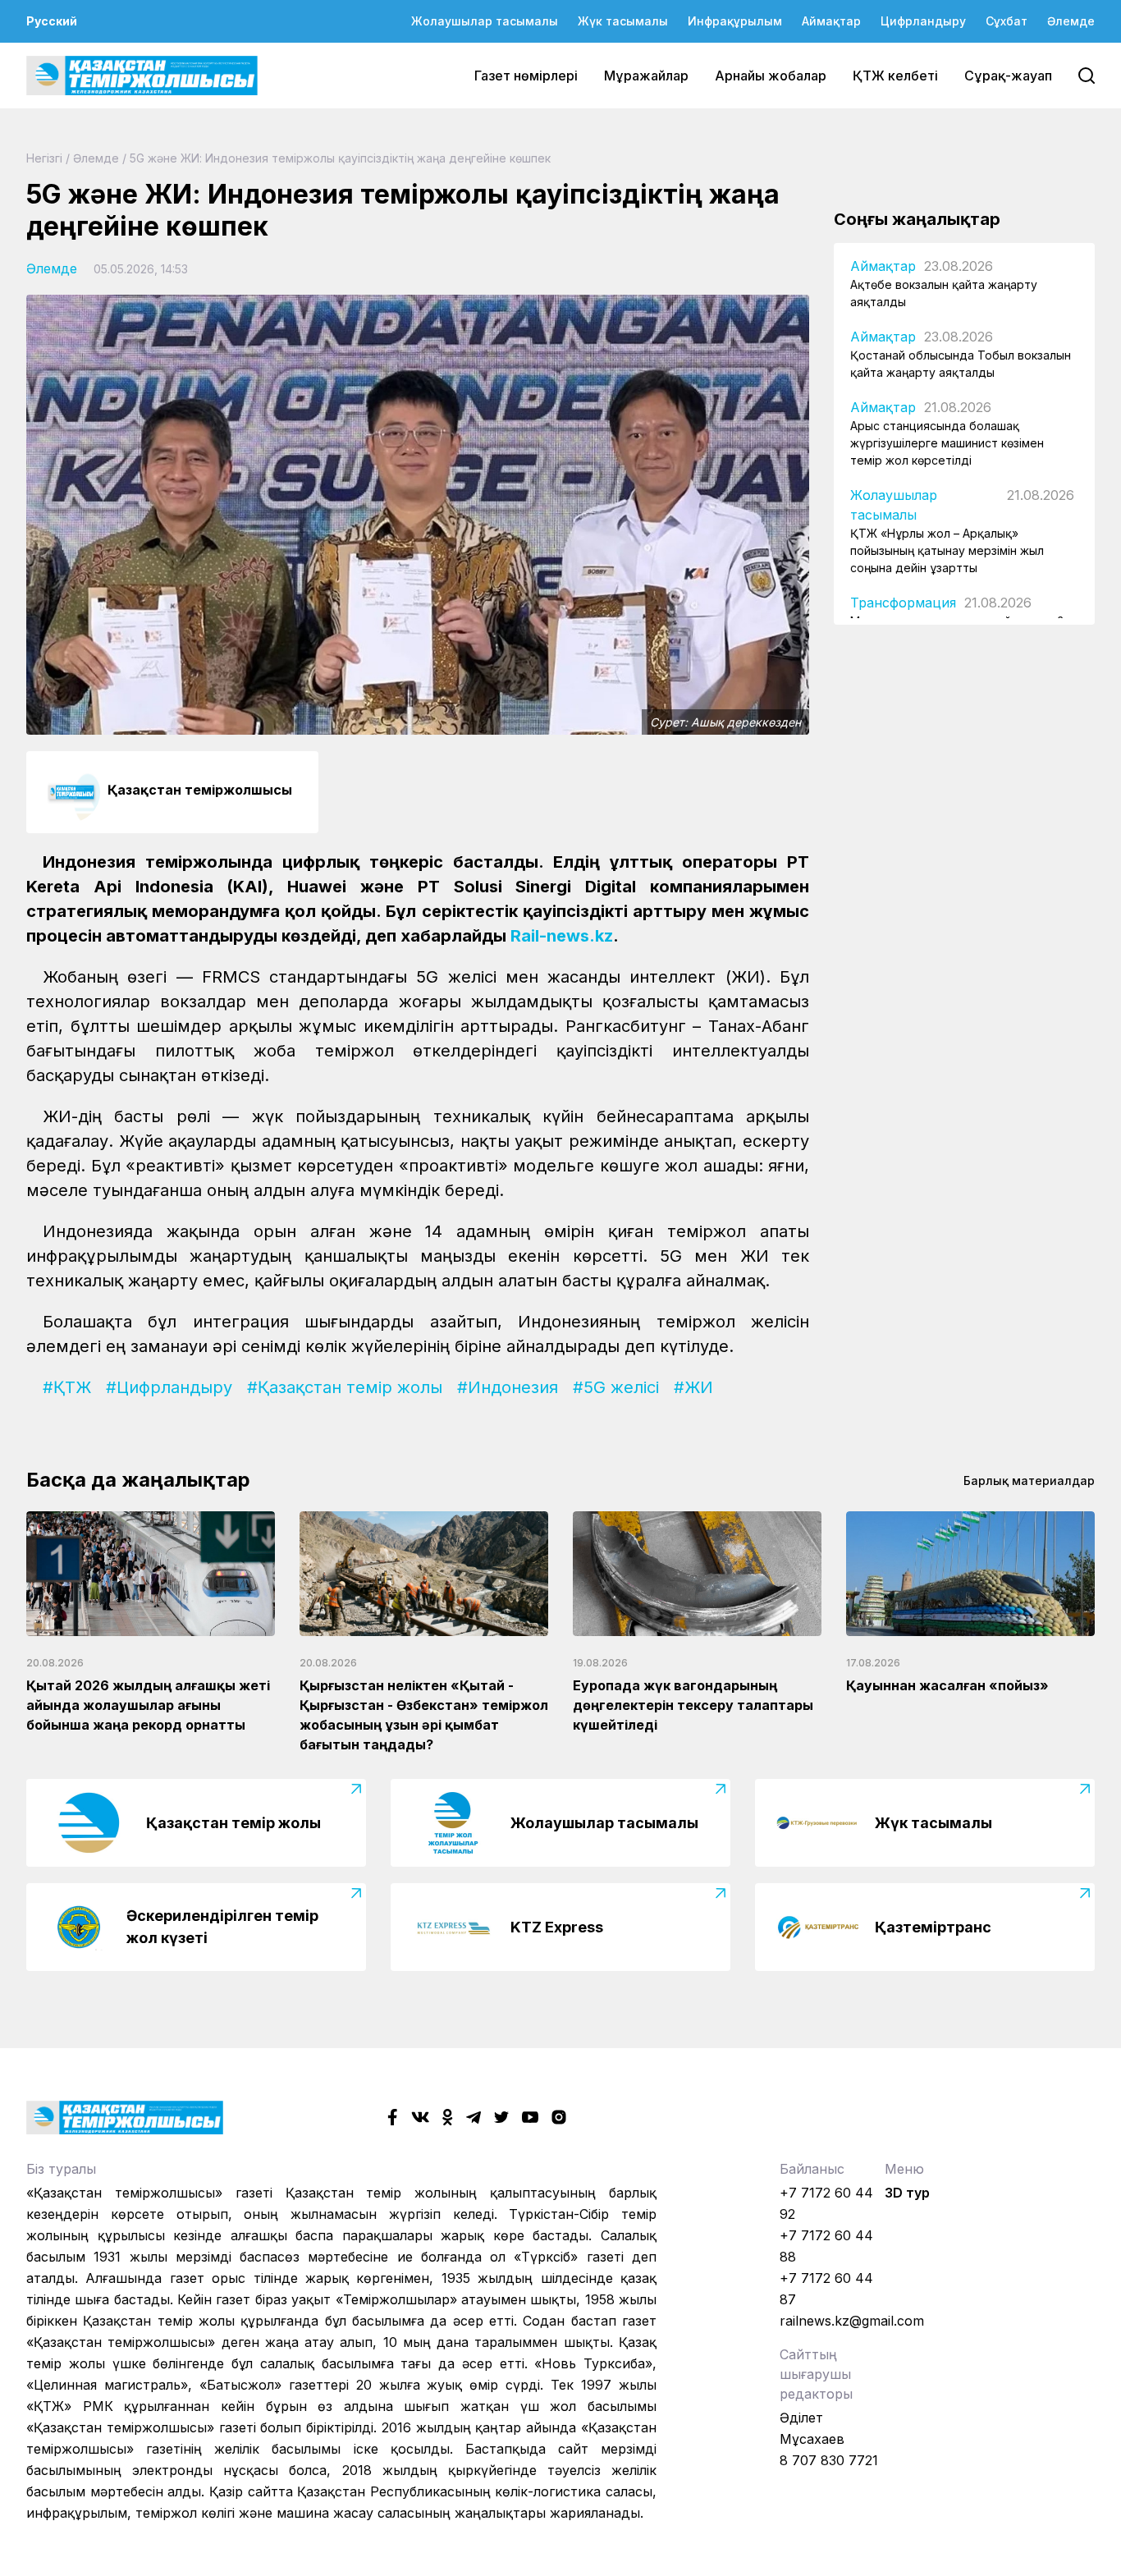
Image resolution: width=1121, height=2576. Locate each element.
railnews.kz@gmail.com (852, 2321)
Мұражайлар (646, 76)
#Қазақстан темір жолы (345, 1387)
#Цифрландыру (169, 1387)
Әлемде (1071, 21)
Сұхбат (1007, 21)
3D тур (907, 2193)
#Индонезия (508, 1387)
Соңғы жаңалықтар (917, 219)
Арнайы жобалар (771, 76)
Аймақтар (831, 21)
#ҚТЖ (67, 1387)
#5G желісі (616, 1387)
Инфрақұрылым (735, 21)
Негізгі (44, 158)
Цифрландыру (923, 21)
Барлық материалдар (1029, 1481)
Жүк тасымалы (623, 21)
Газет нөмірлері (526, 76)
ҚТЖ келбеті (895, 76)
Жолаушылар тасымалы (485, 21)
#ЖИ (693, 1387)
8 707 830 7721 (829, 2460)
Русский (52, 21)
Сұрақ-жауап (1008, 76)
